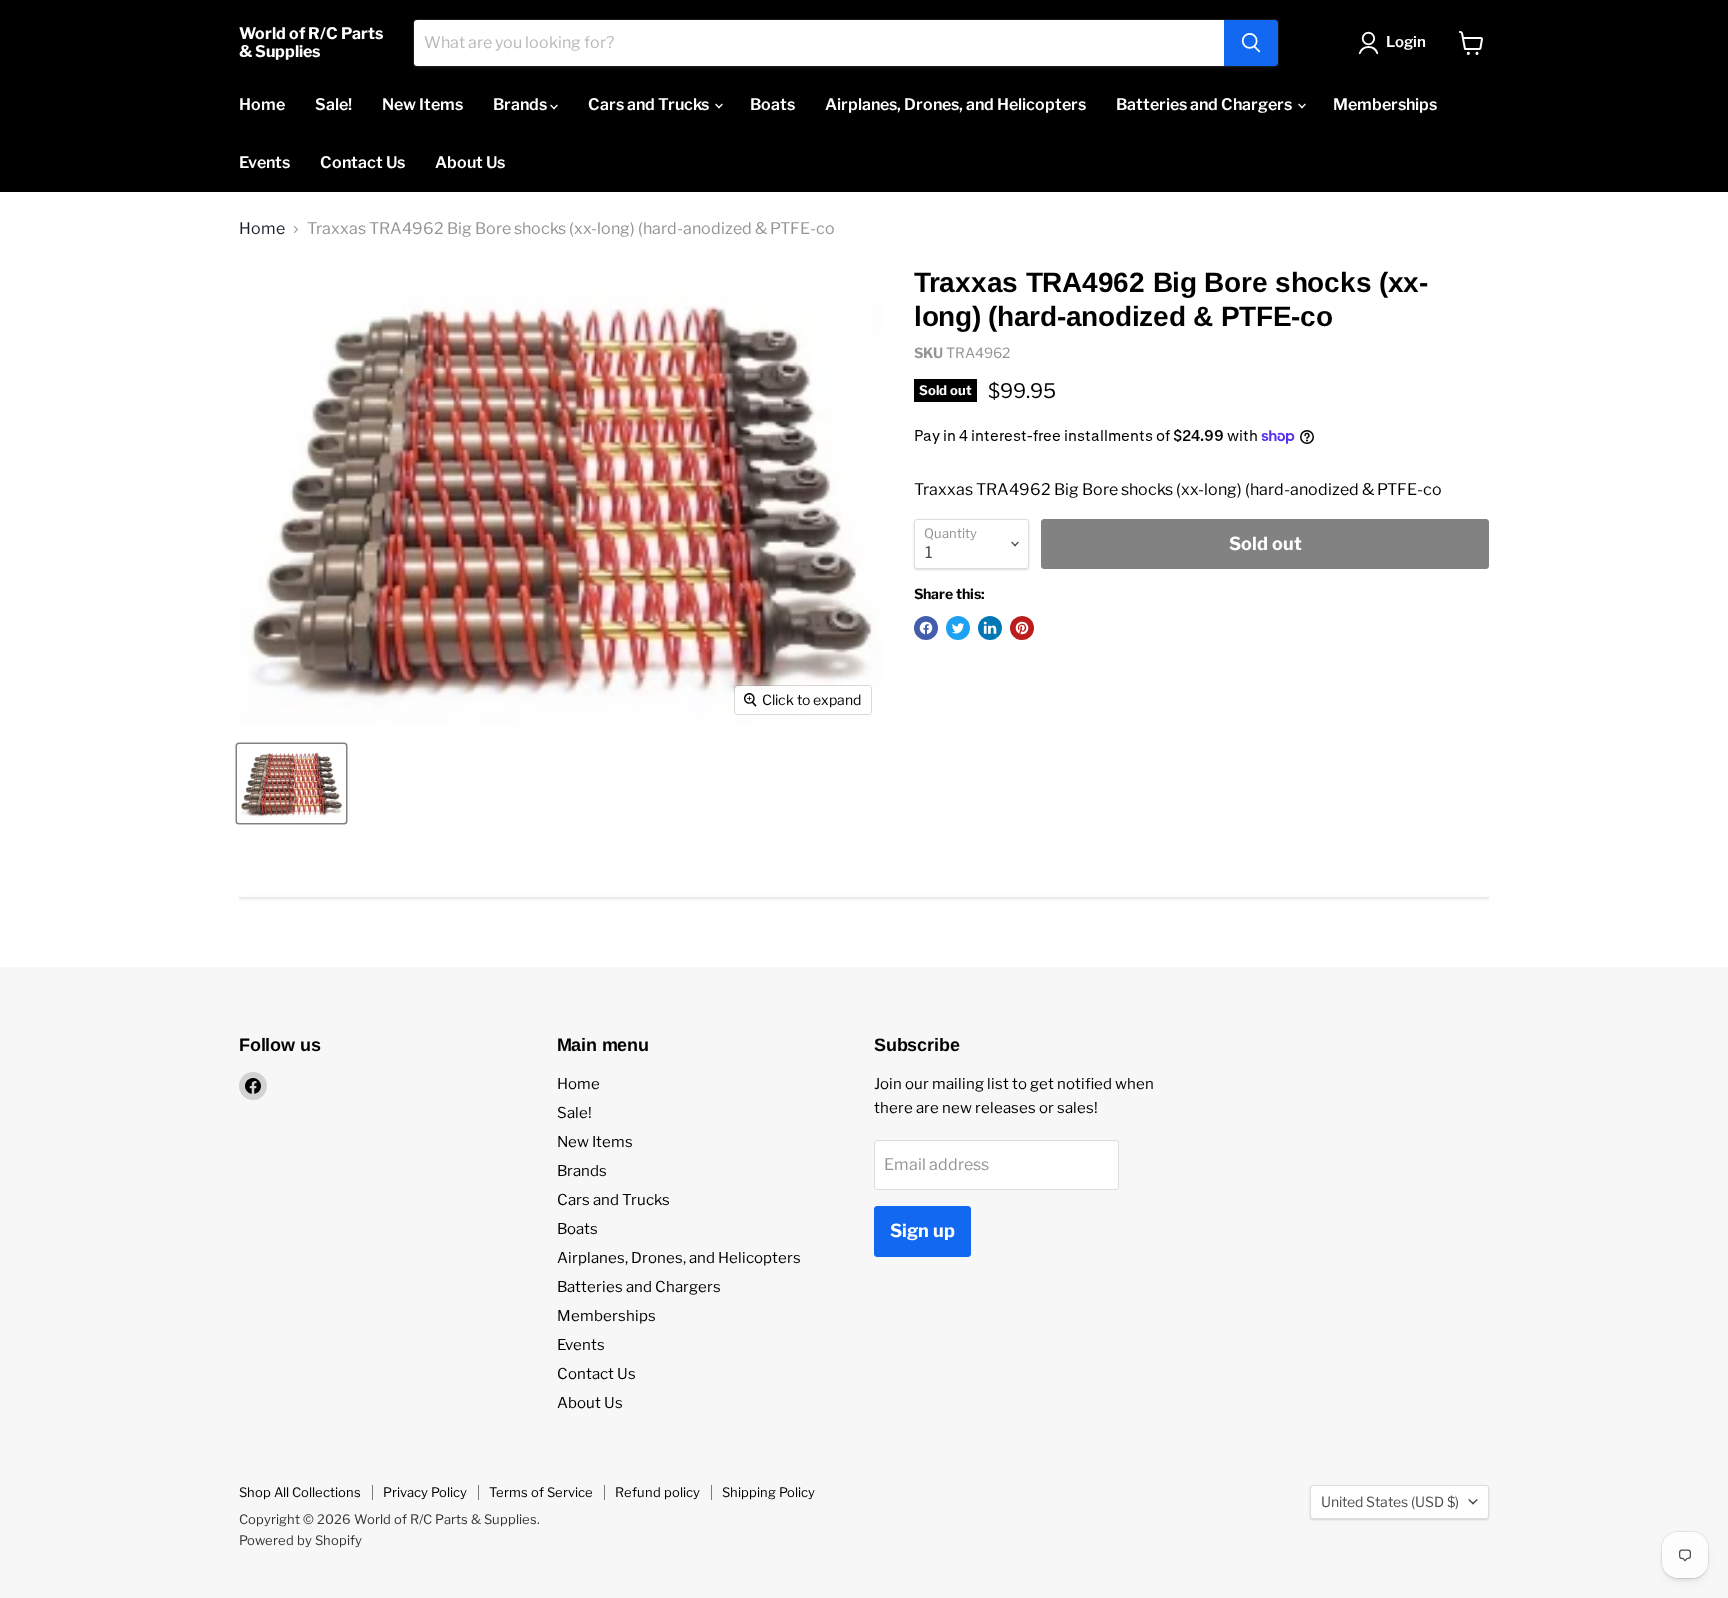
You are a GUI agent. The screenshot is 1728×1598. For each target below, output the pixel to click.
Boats (772, 104)
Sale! (333, 104)
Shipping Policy (768, 1492)
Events (264, 162)
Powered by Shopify (300, 1540)
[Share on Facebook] (926, 628)
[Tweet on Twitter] (958, 628)
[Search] (1251, 43)
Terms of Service (541, 1492)
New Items (422, 104)
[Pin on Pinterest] (1022, 628)
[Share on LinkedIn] (990, 628)
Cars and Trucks (650, 104)
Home (262, 104)
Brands (521, 104)
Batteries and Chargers (1205, 104)
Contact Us (362, 162)
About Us (470, 162)
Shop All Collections (300, 1492)
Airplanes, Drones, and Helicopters (955, 104)
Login (1406, 42)
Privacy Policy (425, 1492)
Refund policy (657, 1492)
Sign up (922, 1230)
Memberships (1385, 104)
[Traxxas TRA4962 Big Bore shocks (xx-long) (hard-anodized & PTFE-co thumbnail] (291, 783)
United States (1390, 1501)
